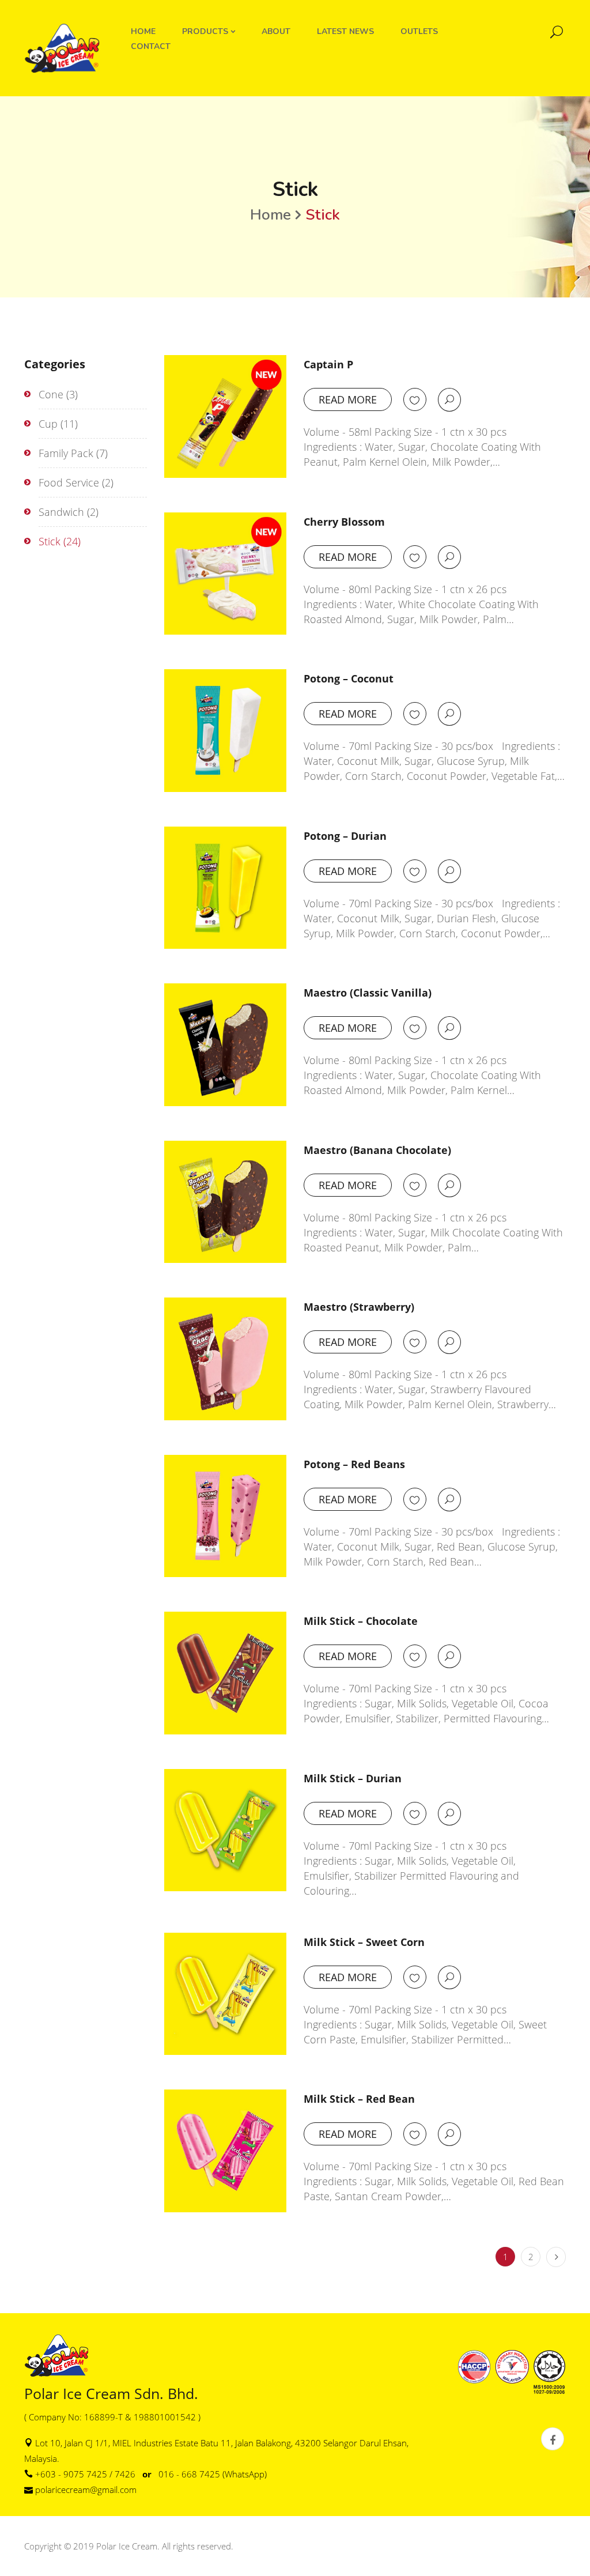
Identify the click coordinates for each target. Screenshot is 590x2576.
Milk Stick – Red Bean (359, 2099)
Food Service (69, 482)
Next (556, 2257)
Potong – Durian (345, 836)
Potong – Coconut (349, 678)
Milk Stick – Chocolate (361, 1621)
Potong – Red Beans (354, 1464)
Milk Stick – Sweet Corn (364, 1942)
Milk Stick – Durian (353, 1778)
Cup (48, 424)
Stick (50, 541)
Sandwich (61, 512)
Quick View (449, 399)
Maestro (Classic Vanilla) (368, 993)
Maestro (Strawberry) (359, 1307)
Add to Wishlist (415, 400)
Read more (348, 399)
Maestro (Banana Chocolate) (377, 1150)
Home (271, 215)
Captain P (328, 364)
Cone (51, 394)
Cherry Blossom (344, 522)
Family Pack (66, 453)
